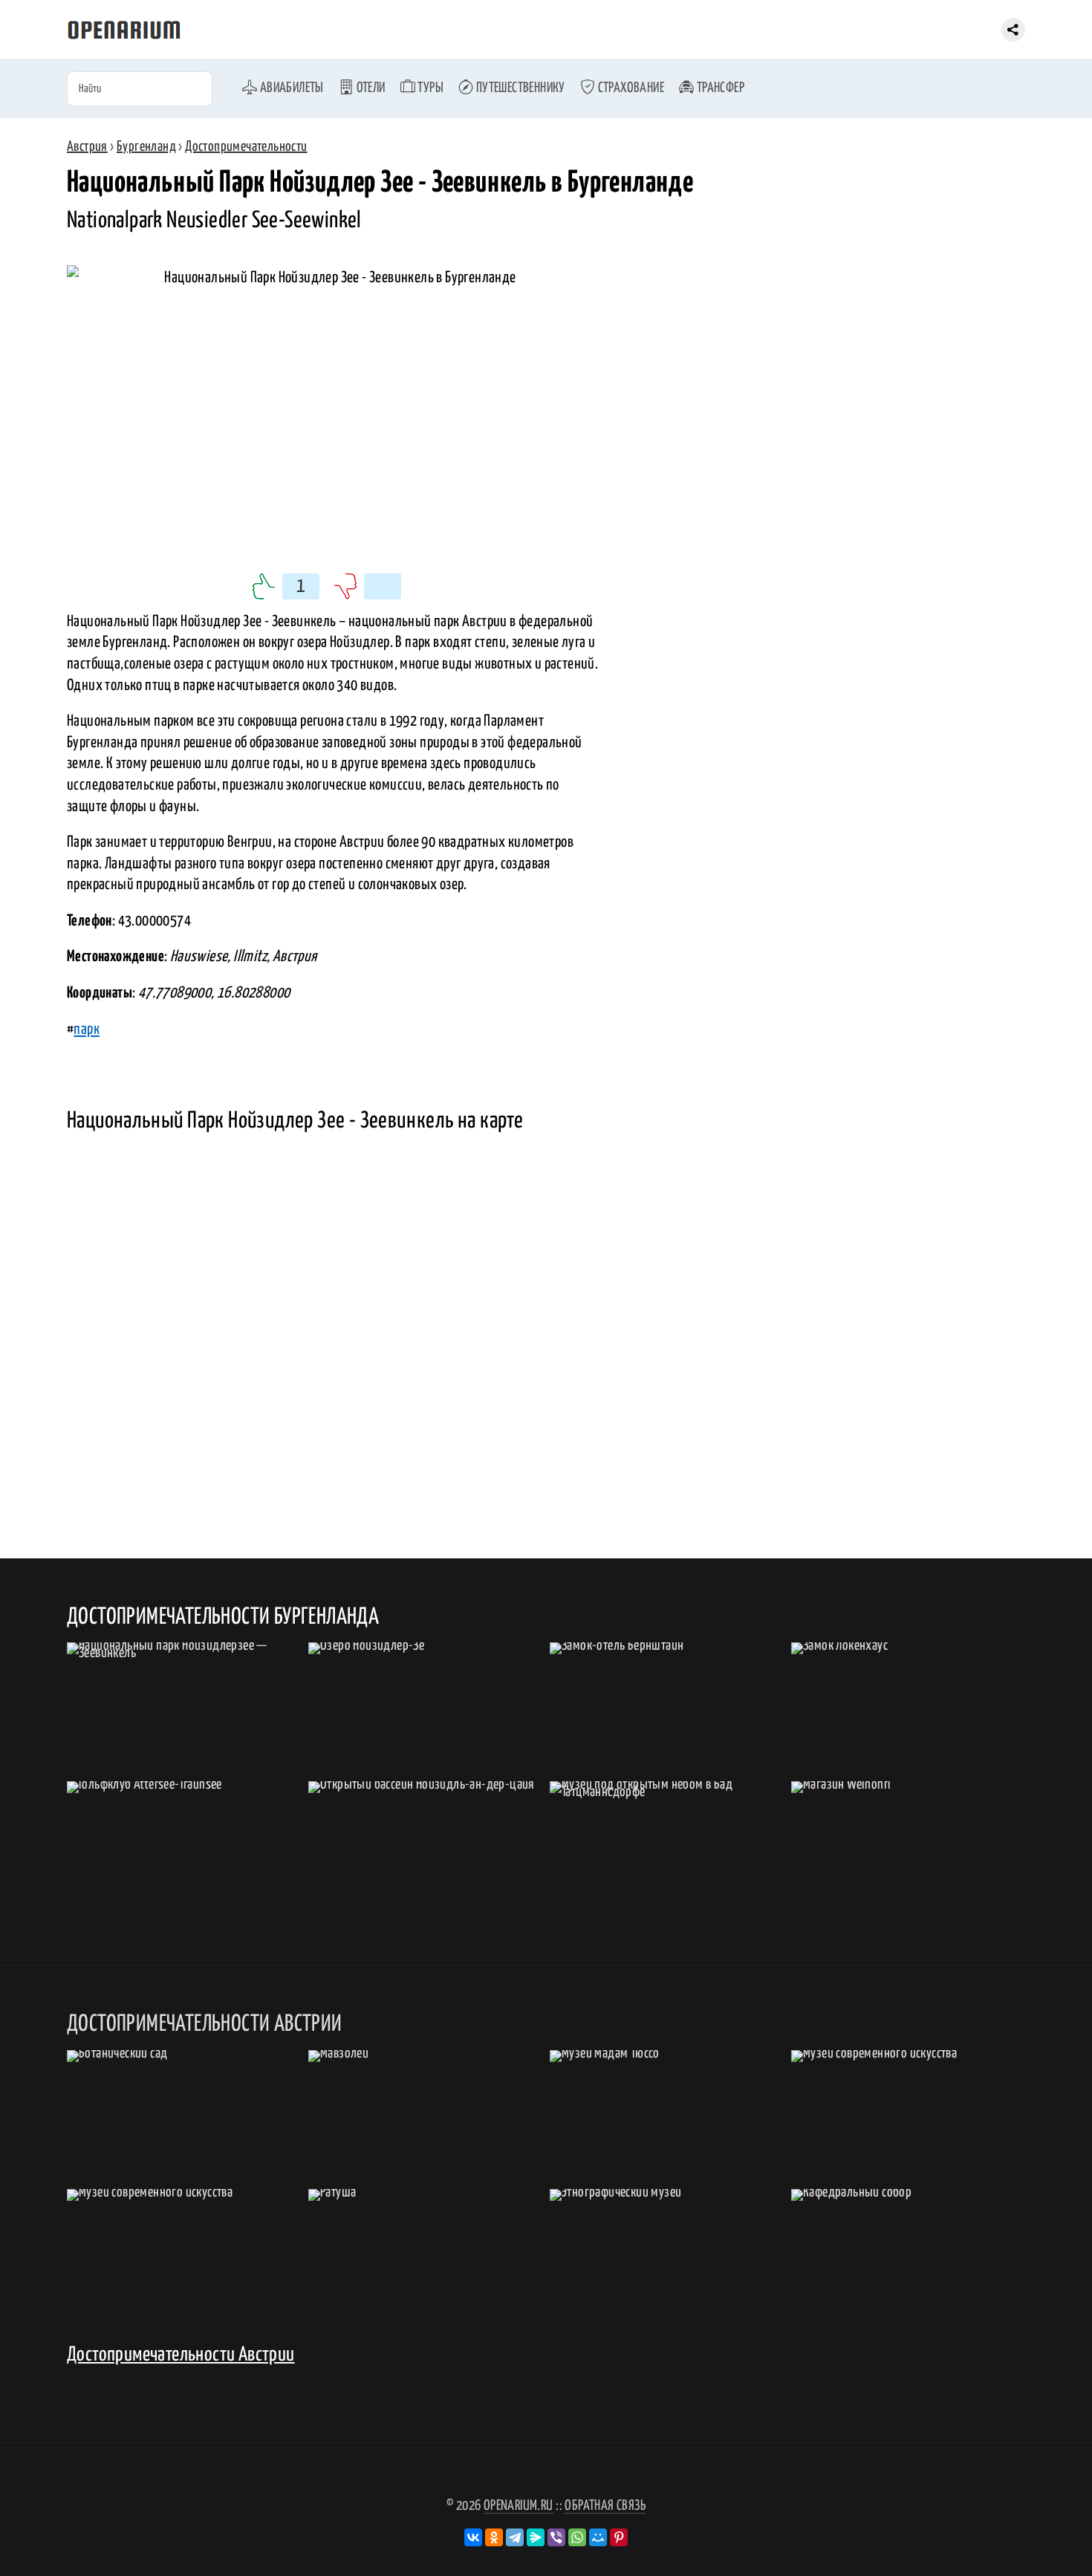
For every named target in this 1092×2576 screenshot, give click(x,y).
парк (87, 1030)
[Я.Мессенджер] (536, 2537)
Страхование (630, 88)
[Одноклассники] (494, 2537)
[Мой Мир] (598, 2537)
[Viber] (556, 2537)
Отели (369, 88)
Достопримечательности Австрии (181, 2355)
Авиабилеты (290, 88)
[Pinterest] (619, 2537)
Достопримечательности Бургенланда (223, 1617)
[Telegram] (515, 2537)
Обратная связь (605, 2506)
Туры (429, 88)
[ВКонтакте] (473, 2537)
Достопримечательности (246, 147)
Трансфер (719, 88)
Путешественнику (519, 88)
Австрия (87, 147)
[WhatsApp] (577, 2537)
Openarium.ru (519, 2506)
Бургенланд (146, 147)
